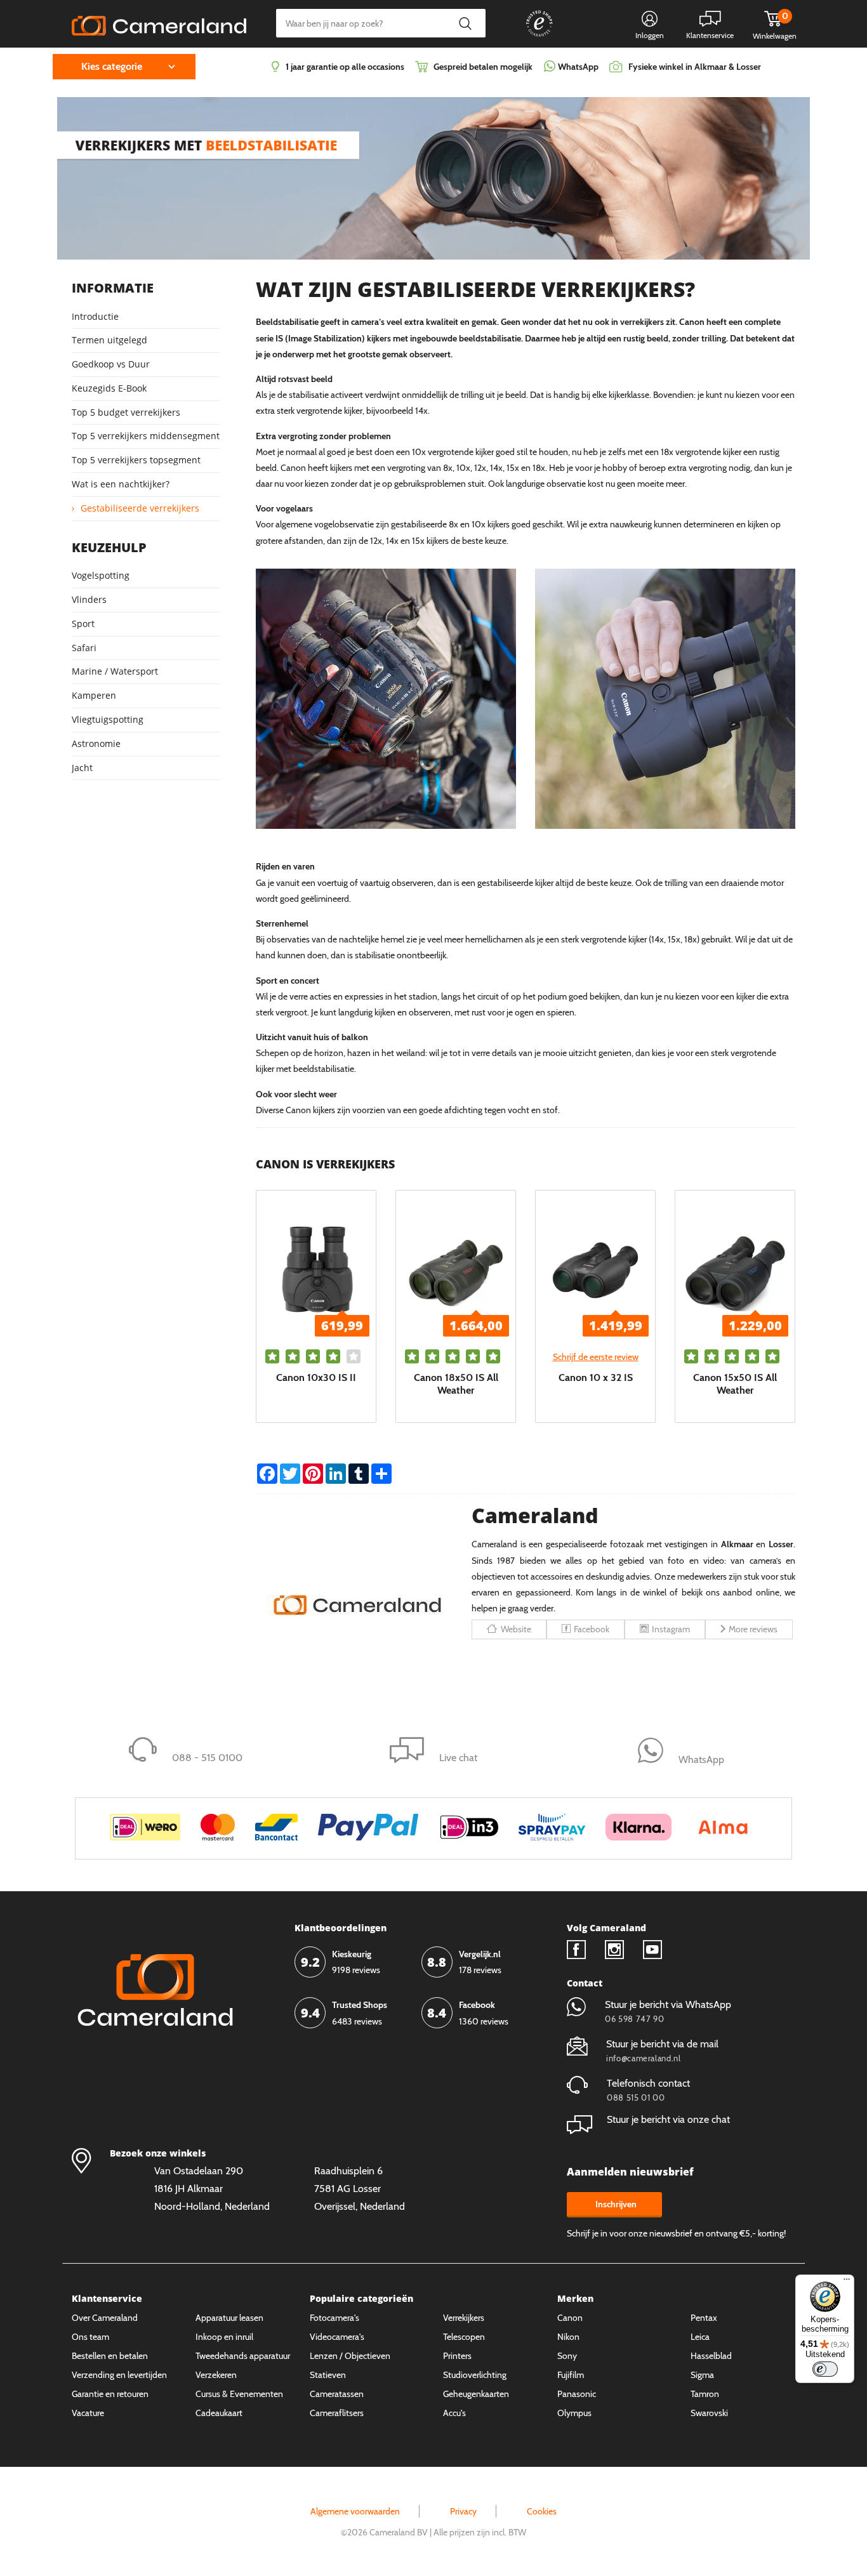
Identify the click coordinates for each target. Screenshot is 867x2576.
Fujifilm (571, 2375)
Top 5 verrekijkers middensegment (146, 436)
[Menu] (847, 2282)
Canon (570, 2318)
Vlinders (89, 599)
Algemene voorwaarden (355, 2511)
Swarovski (709, 2413)
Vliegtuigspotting (108, 719)
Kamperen (94, 695)
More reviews (753, 1629)
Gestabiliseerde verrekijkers (140, 508)
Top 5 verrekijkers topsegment (136, 460)
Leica (700, 2337)
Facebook (592, 1629)
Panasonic (577, 2394)
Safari (84, 648)
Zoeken (465, 23)
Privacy (463, 2511)
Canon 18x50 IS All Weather (456, 1384)
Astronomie (96, 743)
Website (516, 1629)
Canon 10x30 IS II (316, 1377)
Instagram (671, 1629)
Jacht (82, 768)
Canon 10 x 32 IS (596, 1377)
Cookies (542, 2511)
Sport (83, 624)
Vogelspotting (101, 575)
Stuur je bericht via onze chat (668, 2119)
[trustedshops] (531, 36)
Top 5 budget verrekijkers (126, 412)
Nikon (568, 2337)
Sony (567, 2356)
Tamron (705, 2394)
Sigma (702, 2375)
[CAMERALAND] (159, 22)
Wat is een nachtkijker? (121, 484)
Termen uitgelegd (109, 340)
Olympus (574, 2413)
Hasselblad (711, 2356)
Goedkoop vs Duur (111, 364)
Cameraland (535, 1515)
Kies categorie (112, 66)
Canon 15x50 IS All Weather (735, 1384)
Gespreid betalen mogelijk (483, 67)
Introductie (95, 316)
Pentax (704, 2318)
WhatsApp (577, 67)
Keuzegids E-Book (109, 388)
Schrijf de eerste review (596, 1357)
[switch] (825, 2369)
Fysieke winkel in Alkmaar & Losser (695, 67)
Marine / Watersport (115, 671)
